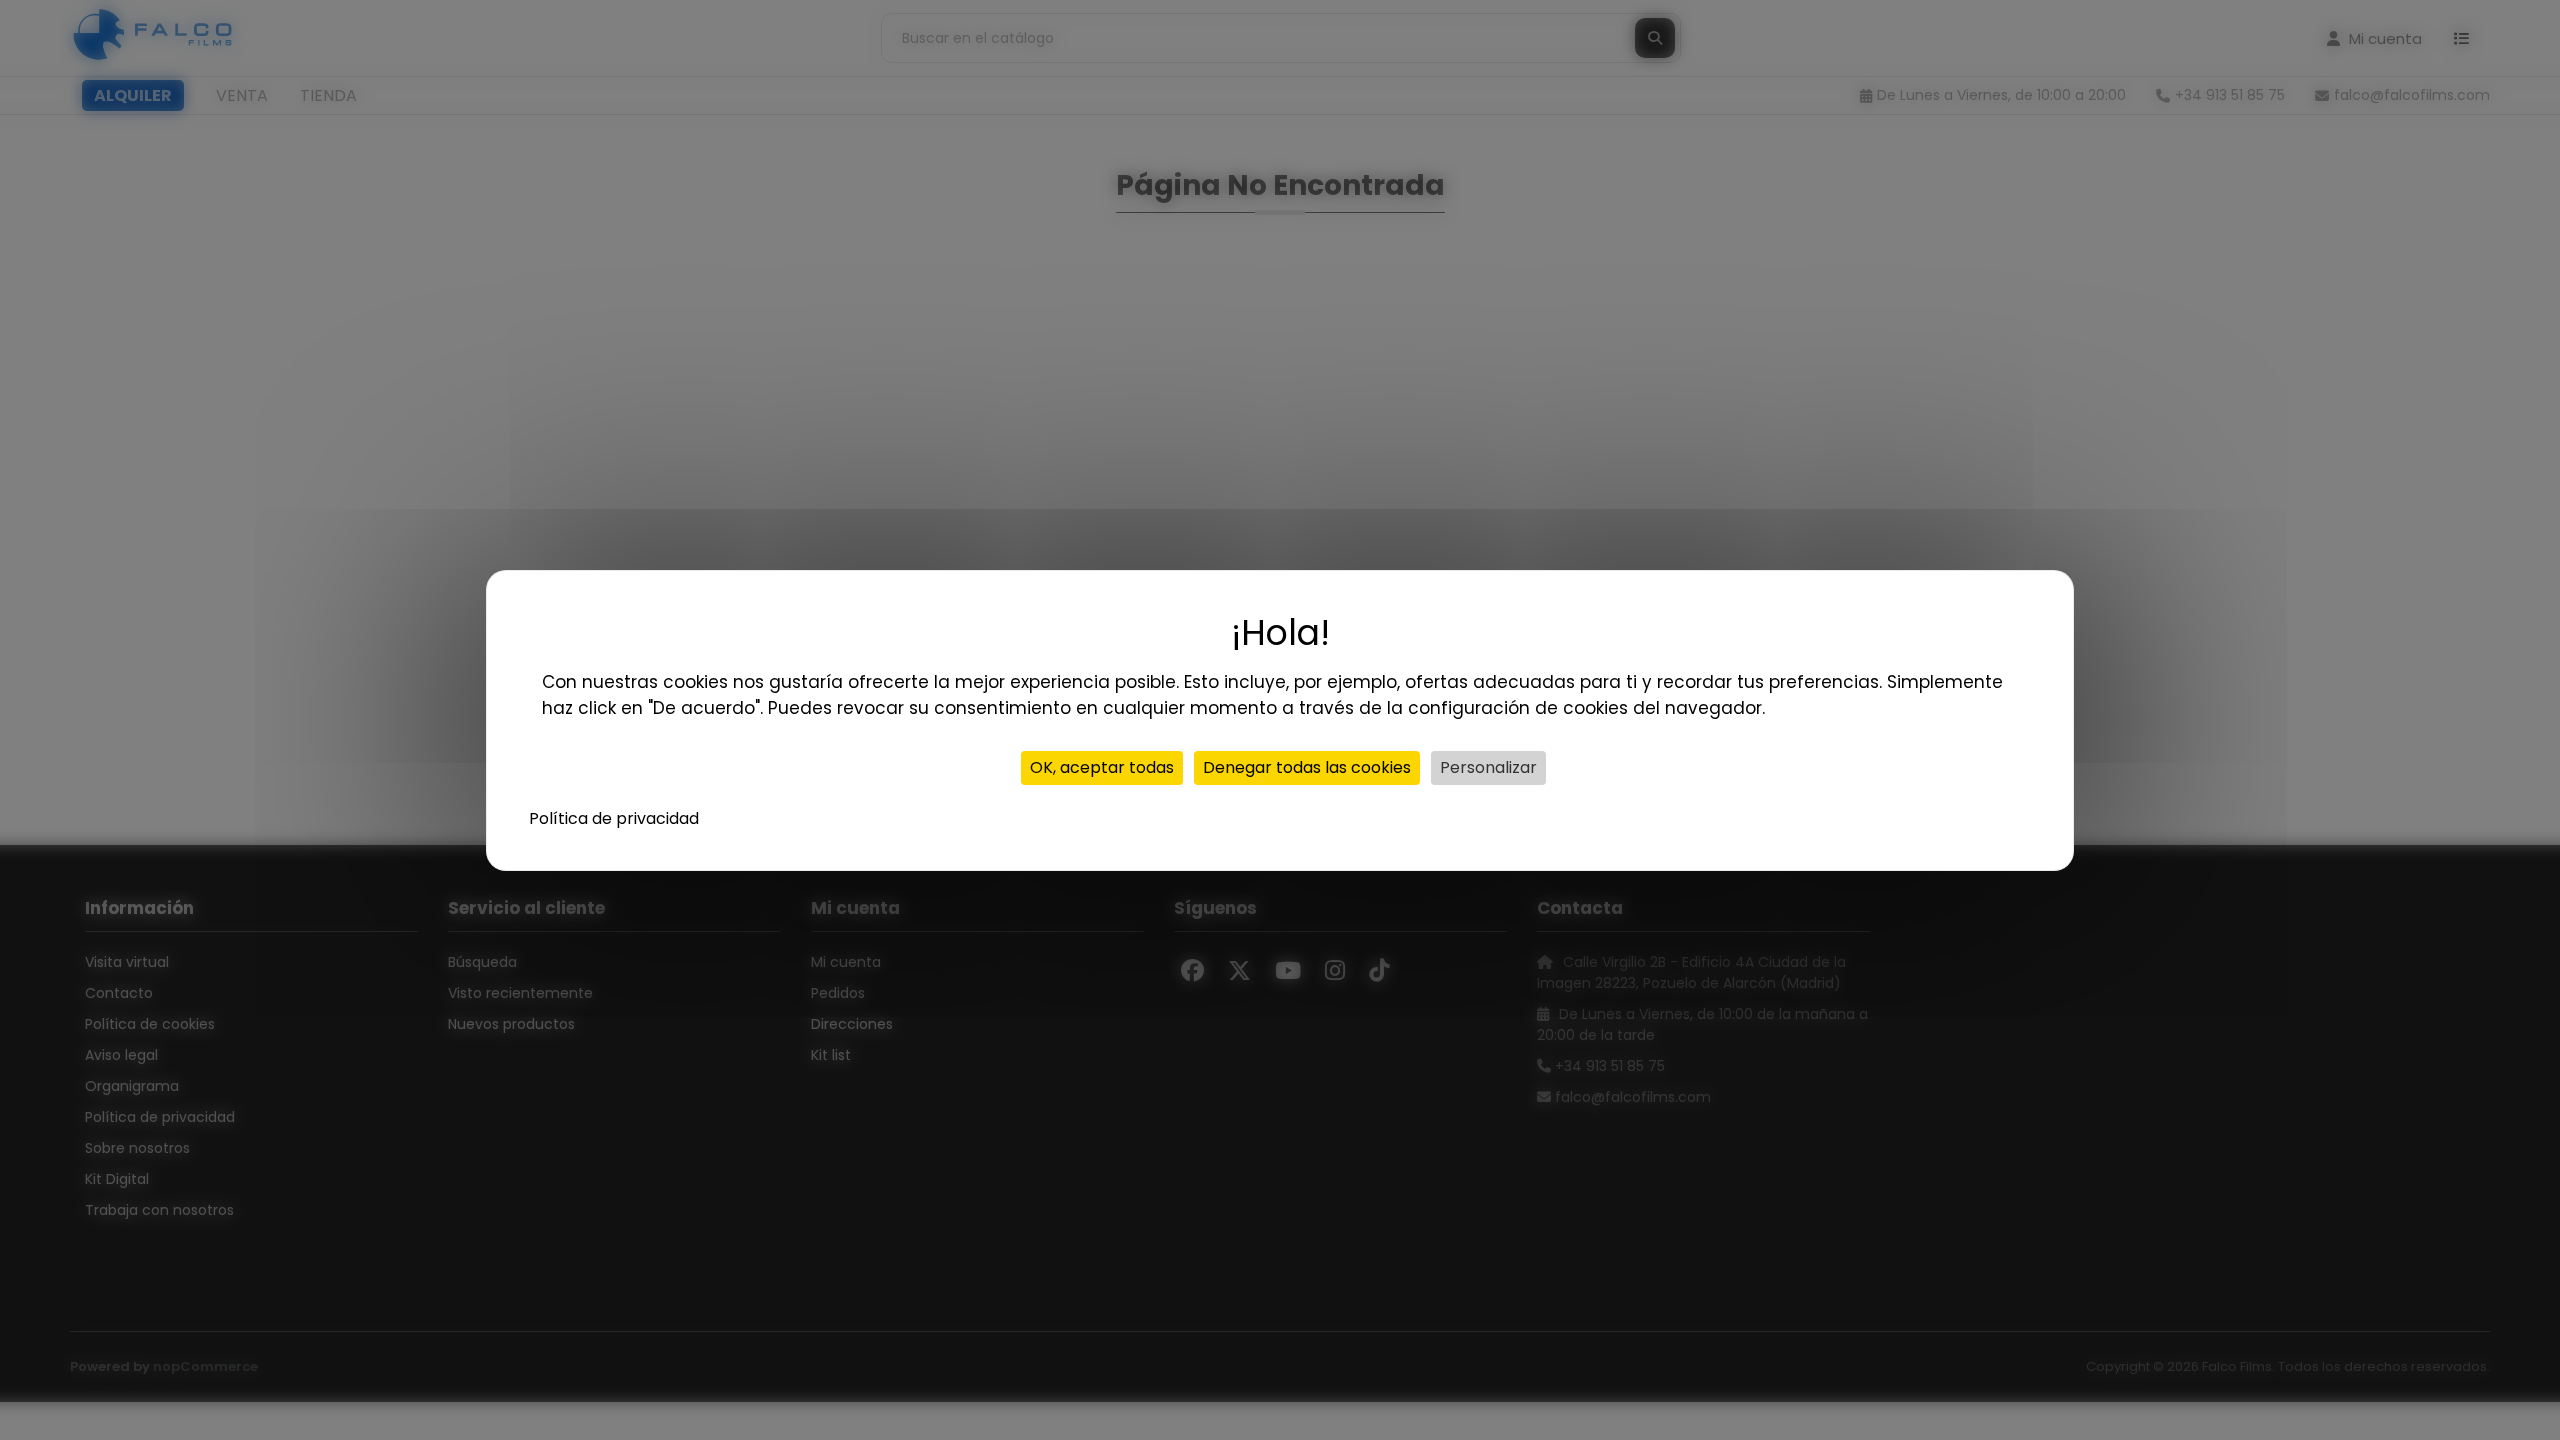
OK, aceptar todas (1102, 767)
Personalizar (1488, 767)
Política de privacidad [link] (614, 818)
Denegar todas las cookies (1307, 767)
